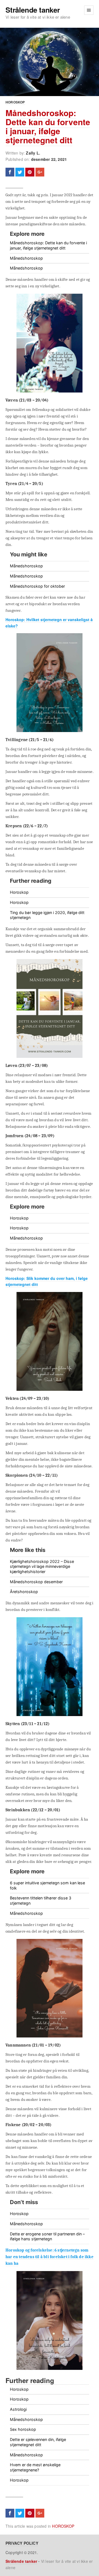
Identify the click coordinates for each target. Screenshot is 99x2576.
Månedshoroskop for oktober (37, 586)
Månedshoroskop (26, 258)
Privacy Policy (22, 2543)
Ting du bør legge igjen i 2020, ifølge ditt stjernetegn (47, 915)
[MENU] (89, 10)
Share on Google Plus (40, 172)
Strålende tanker (33, 10)
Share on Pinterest (30, 172)
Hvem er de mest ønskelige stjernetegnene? (35, 2467)
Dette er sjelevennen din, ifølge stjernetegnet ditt (38, 2442)
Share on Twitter (20, 172)
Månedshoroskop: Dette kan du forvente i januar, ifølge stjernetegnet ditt (48, 126)
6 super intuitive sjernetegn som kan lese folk (47, 1885)
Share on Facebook (10, 172)
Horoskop (19, 892)
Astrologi (18, 2409)
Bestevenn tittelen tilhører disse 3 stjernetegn (41, 1901)
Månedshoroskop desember (36, 1582)
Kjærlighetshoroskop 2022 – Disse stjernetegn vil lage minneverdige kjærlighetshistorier (42, 1566)
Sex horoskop (23, 2429)
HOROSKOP (15, 102)
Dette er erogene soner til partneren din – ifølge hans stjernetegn (47, 2236)
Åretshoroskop (24, 1592)
